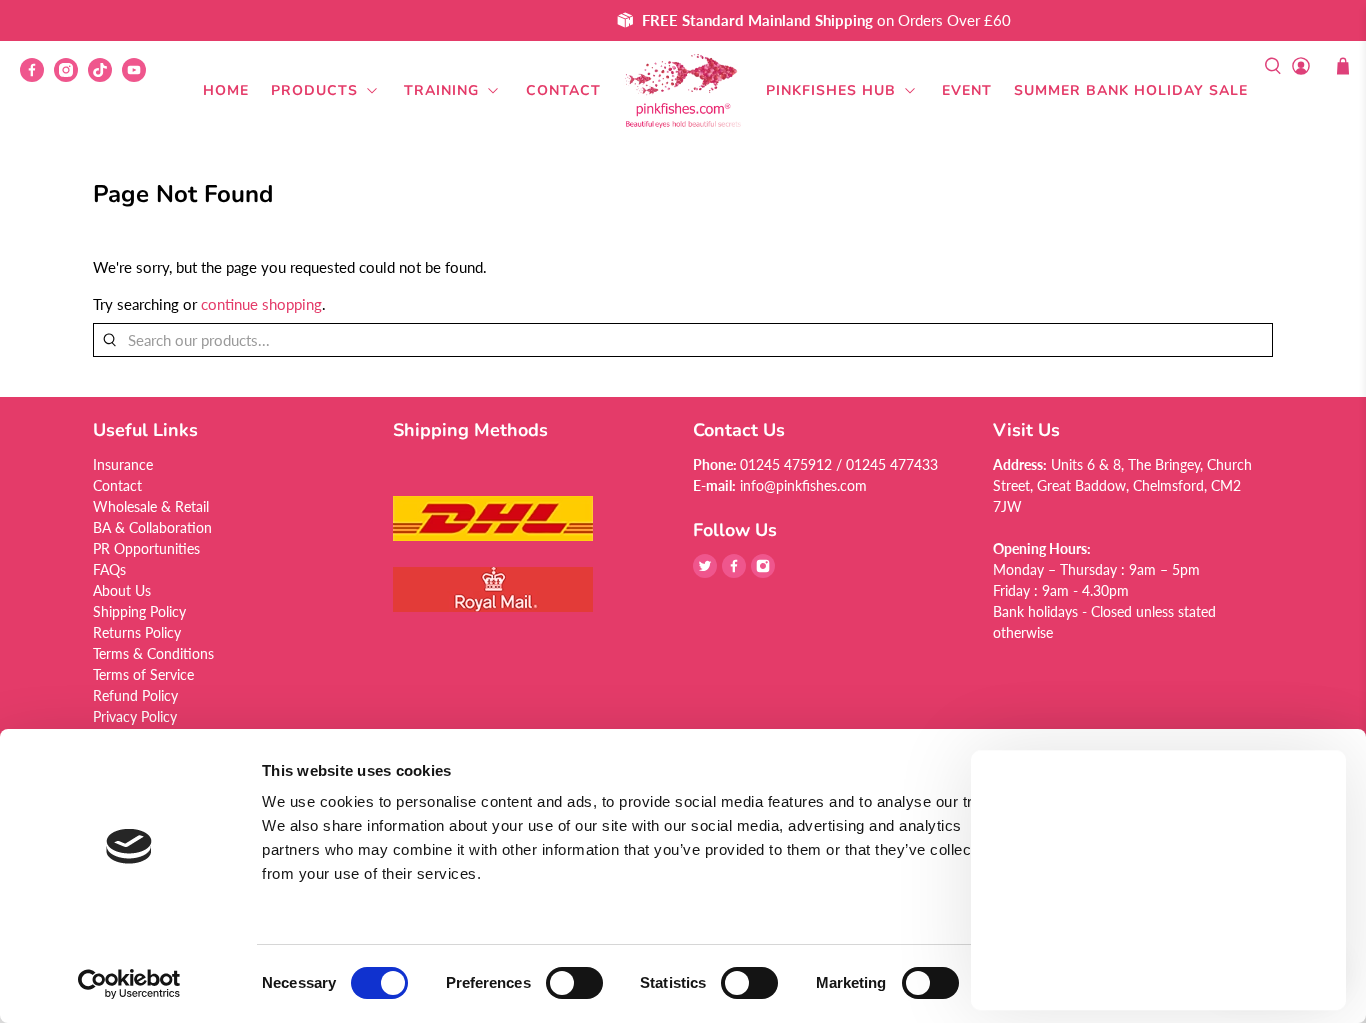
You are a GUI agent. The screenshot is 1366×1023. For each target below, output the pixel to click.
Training (441, 90)
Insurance (123, 464)
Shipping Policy (139, 611)
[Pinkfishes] (683, 91)
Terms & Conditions (153, 653)
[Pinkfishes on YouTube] (139, 76)
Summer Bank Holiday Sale (1131, 90)
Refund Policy (135, 695)
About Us (122, 590)
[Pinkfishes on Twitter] (705, 572)
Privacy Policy (135, 716)
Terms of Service (143, 674)
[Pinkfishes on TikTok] (105, 76)
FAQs (109, 569)
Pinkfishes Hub (831, 90)
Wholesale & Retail (151, 506)
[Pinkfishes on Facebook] (37, 76)
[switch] (574, 983)
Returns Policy (137, 632)
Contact (563, 90)
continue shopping (261, 304)
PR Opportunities (146, 548)
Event (967, 90)
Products (314, 90)
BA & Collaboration (152, 527)
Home (226, 90)
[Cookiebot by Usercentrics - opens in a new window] (129, 984)
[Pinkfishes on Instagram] (71, 76)
